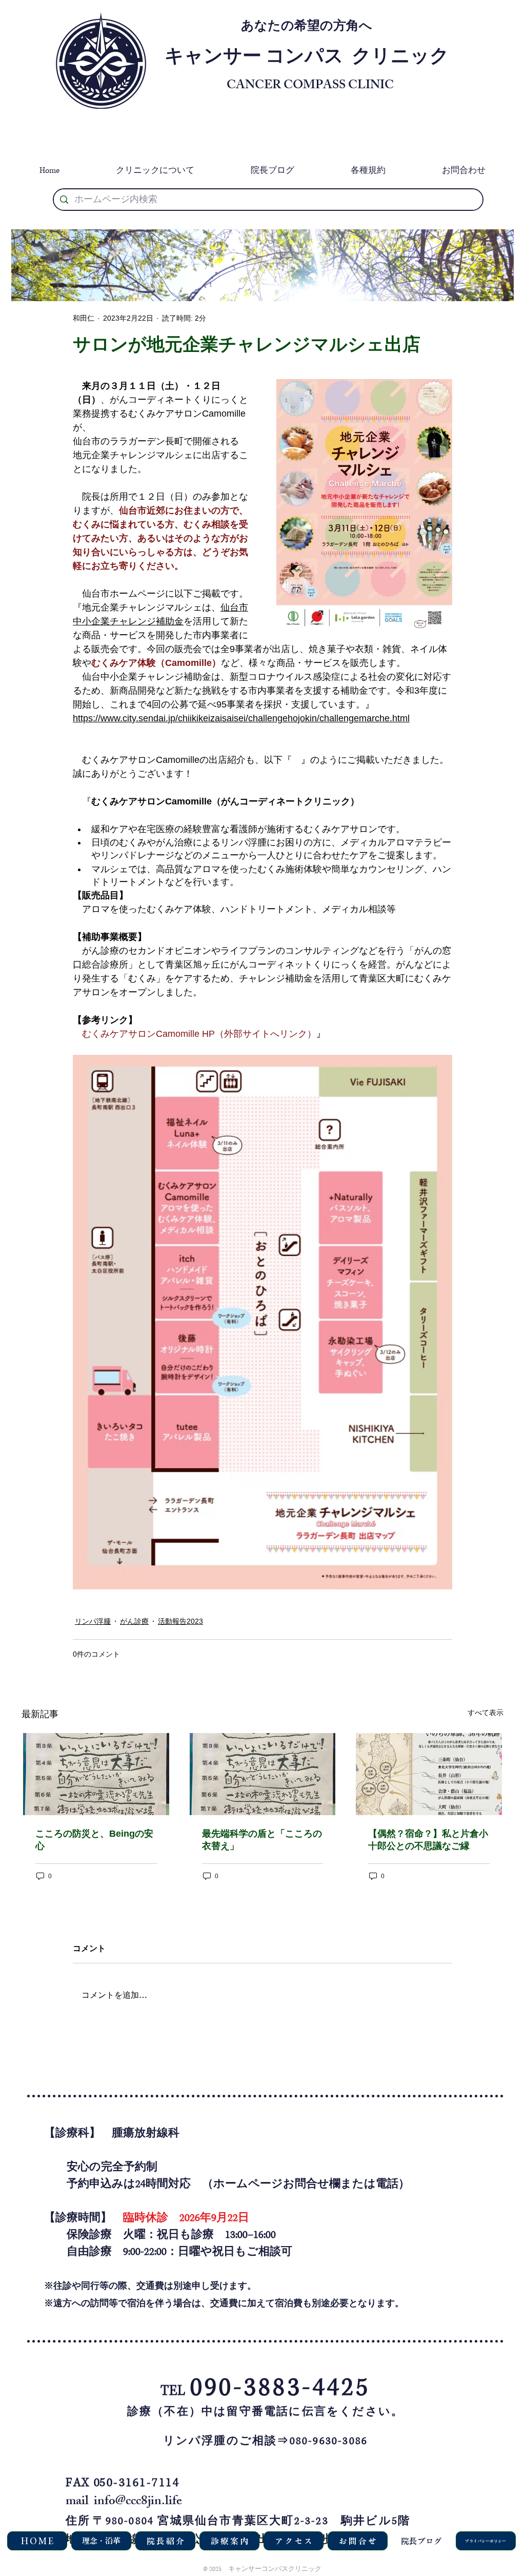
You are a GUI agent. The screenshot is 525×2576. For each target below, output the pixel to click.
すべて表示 (486, 1713)
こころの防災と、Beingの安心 (94, 1840)
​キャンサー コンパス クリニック (307, 59)
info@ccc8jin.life (138, 2502)
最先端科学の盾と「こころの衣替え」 (262, 1840)
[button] (155, 171)
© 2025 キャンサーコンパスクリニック (262, 2569)
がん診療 (134, 1621)
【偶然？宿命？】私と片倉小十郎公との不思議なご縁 (428, 1840)
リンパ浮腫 (93, 1621)
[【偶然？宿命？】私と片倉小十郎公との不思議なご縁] (429, 1774)
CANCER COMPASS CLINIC (310, 86)
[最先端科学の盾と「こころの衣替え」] (263, 1774)
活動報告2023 (180, 1621)
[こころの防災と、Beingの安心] (96, 1774)
